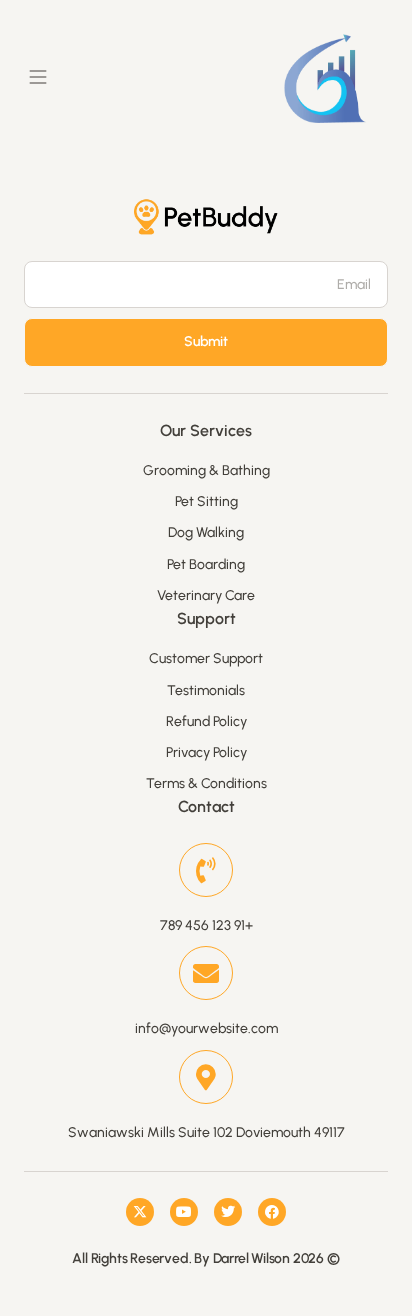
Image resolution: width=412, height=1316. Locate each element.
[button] (37, 78)
